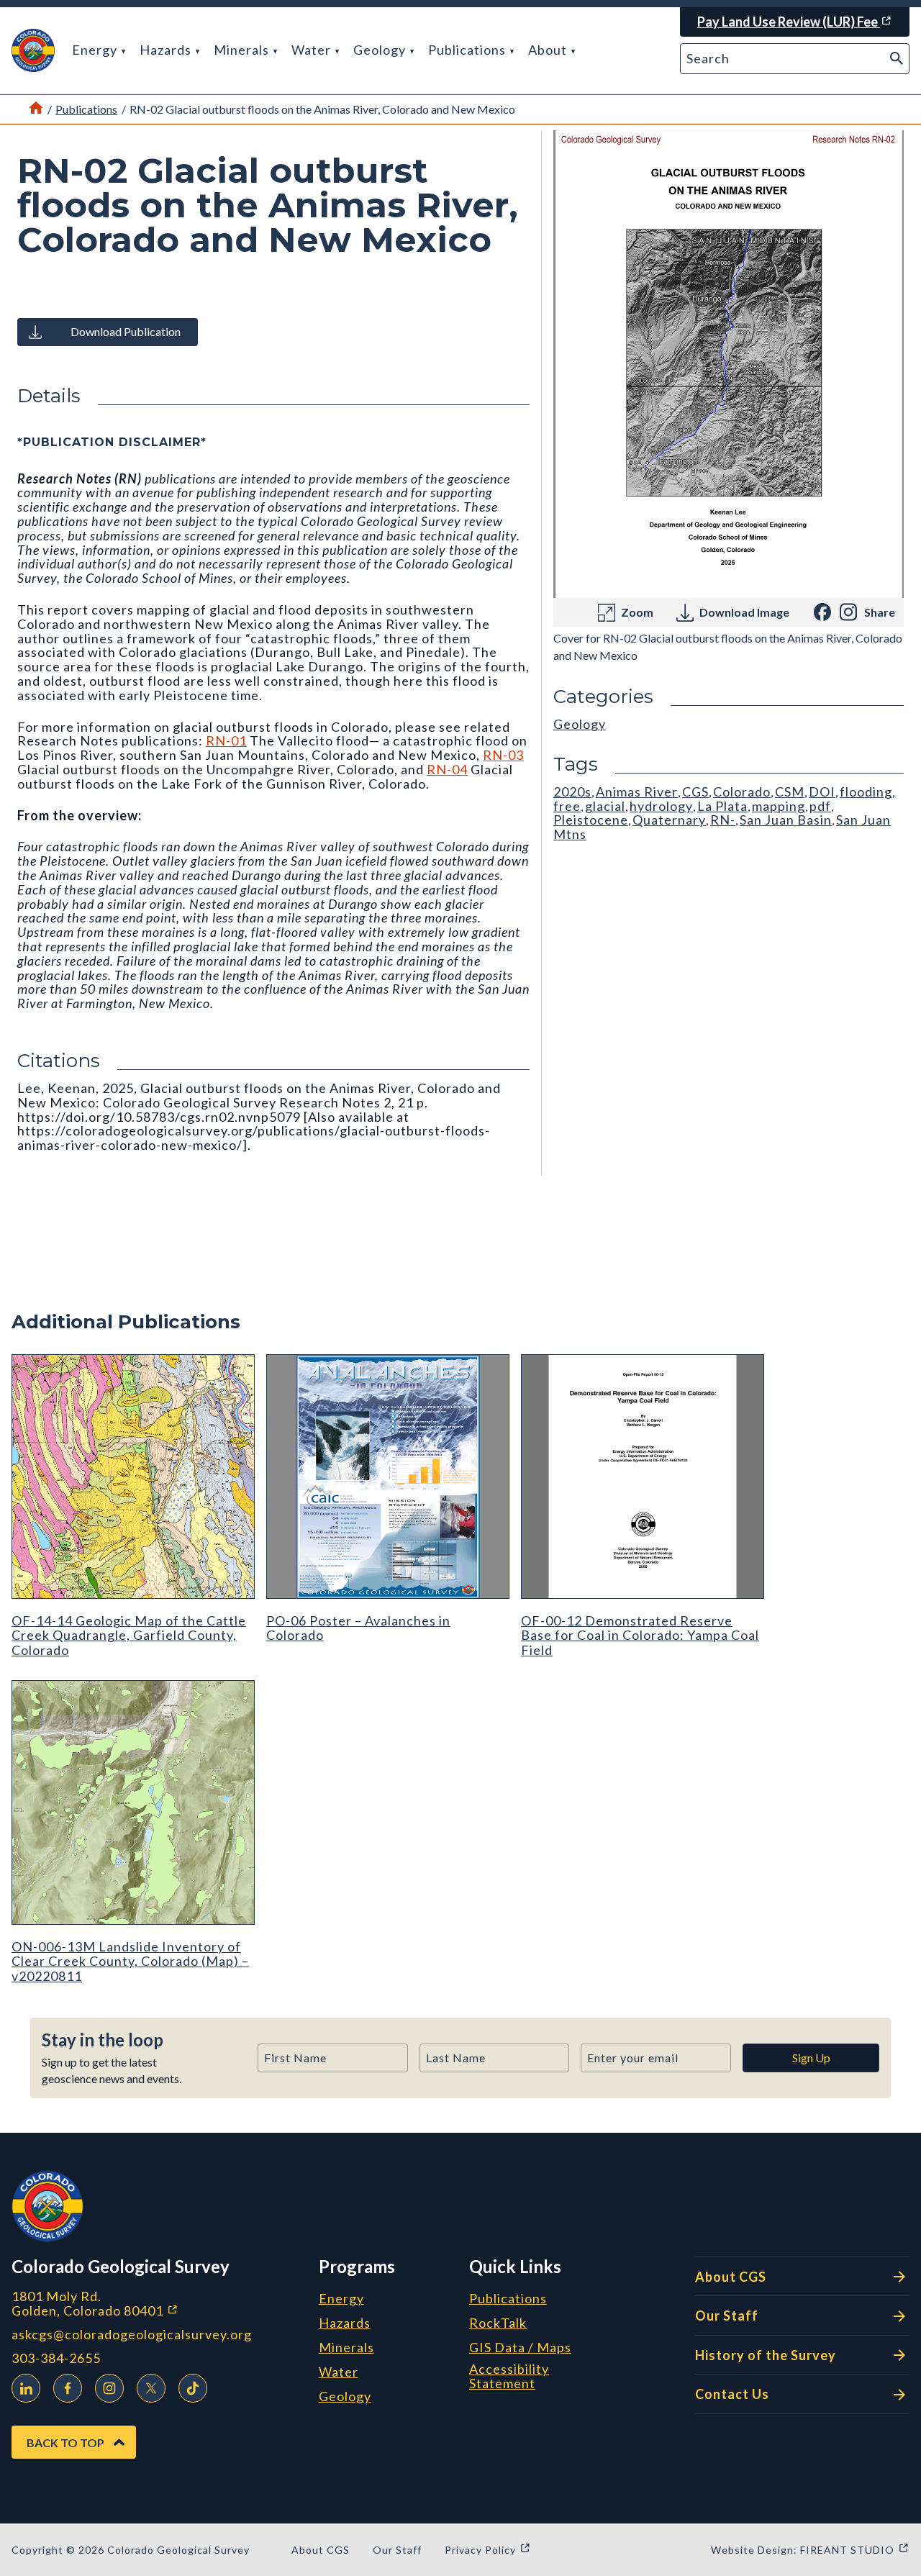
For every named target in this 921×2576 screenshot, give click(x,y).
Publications (468, 50)
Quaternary (669, 820)
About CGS (731, 2277)
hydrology (661, 806)
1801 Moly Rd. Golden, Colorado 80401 (159, 2304)
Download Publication (126, 331)
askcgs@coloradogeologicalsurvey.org (132, 2335)
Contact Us (732, 2394)
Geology (381, 50)
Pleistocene (591, 820)
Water (313, 50)
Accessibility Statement (509, 2377)
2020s (572, 792)
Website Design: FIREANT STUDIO (810, 2550)
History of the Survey (766, 2355)
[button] (33, 50)
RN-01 (226, 740)
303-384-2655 (56, 2358)
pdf (820, 806)
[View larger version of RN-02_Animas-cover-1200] (729, 364)
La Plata (722, 806)
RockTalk (498, 2323)
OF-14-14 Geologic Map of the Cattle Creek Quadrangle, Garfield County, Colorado (129, 1635)
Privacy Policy (488, 2550)
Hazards (167, 50)
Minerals (243, 50)
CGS (695, 792)
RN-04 (447, 769)
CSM (790, 792)
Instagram (109, 2388)
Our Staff (727, 2316)
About (549, 50)
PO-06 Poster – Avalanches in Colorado (358, 1628)
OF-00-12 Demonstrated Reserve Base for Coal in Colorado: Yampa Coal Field (640, 1635)
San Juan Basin (786, 820)
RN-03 (503, 755)
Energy (96, 50)
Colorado (742, 792)
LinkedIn (26, 2388)
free (567, 806)
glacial (605, 806)
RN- (723, 820)
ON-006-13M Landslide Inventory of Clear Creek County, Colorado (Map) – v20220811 (130, 1961)
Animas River (637, 792)
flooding (866, 792)
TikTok (193, 2388)
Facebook (68, 2388)
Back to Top (65, 2443)
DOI (822, 792)
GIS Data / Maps (520, 2348)
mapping (779, 806)
